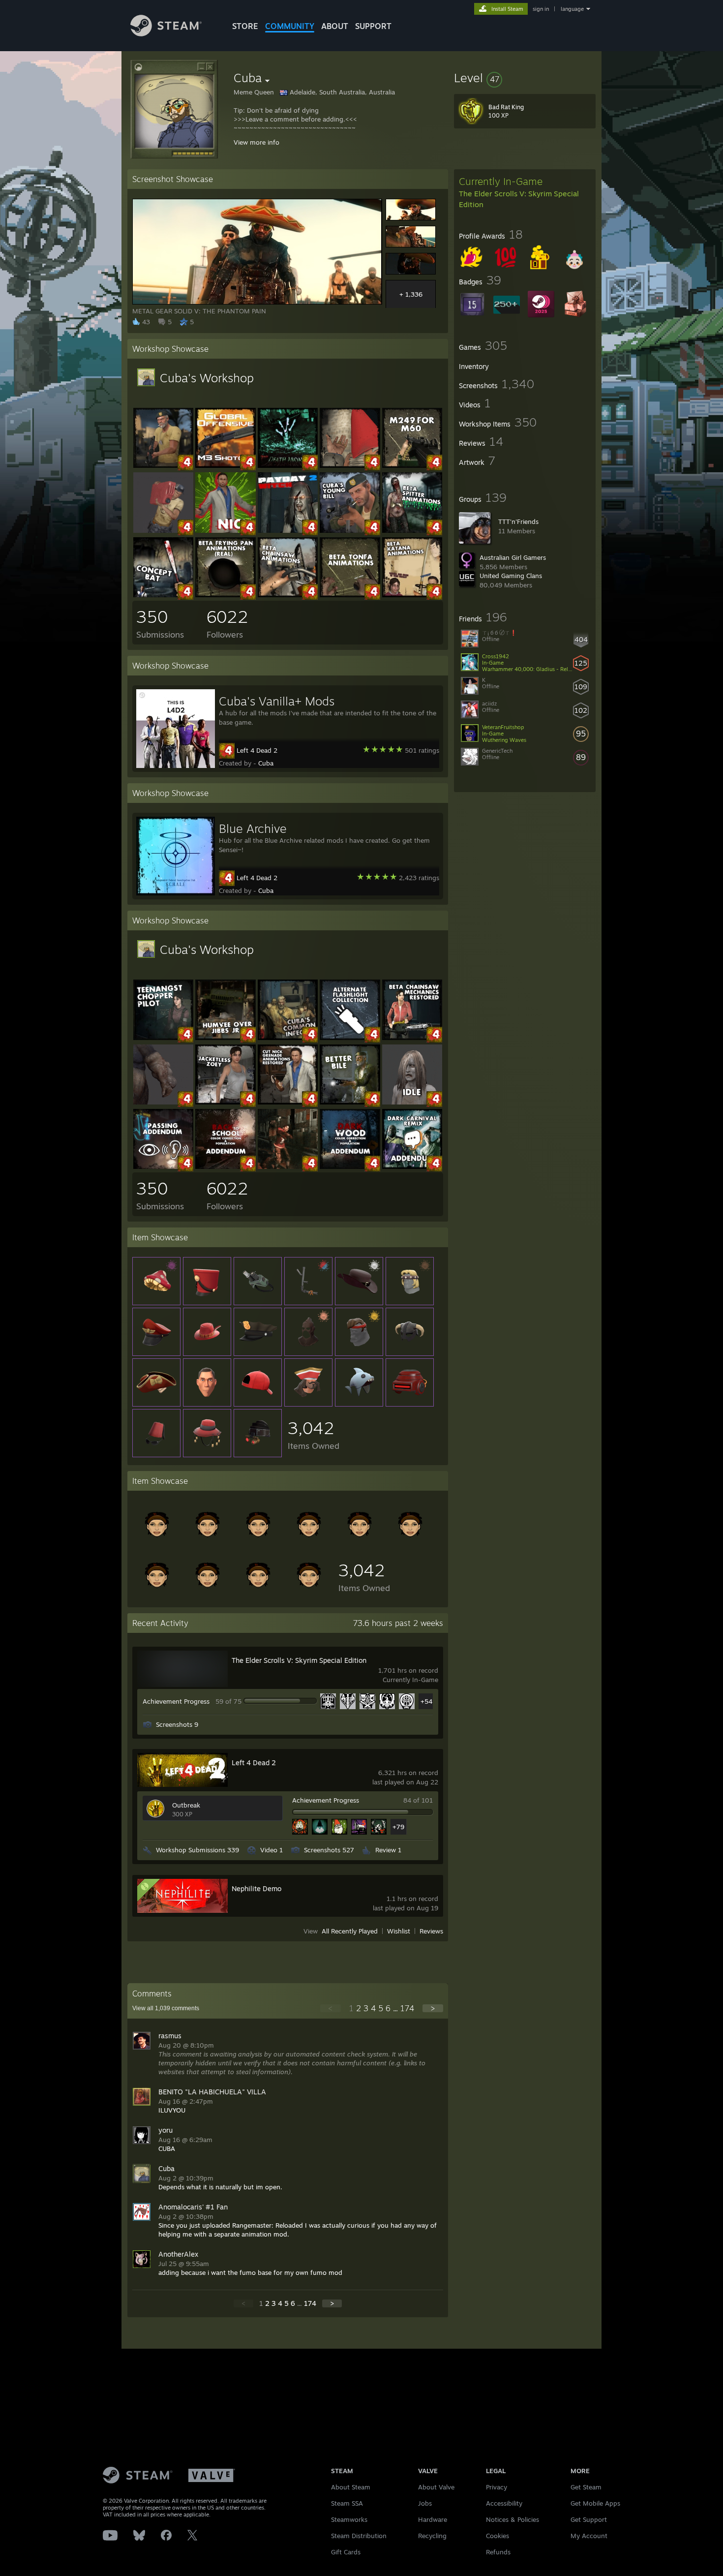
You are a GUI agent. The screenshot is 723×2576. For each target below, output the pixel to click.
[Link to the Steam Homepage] (166, 34)
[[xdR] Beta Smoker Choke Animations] (288, 1166)
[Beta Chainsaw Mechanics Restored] (412, 1038)
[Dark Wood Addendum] (350, 1166)
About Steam (351, 2487)
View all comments (166, 2008)
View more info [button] (256, 142)
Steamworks (349, 2519)
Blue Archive (253, 828)
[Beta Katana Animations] (412, 595)
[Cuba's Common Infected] (288, 1038)
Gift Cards (346, 2552)
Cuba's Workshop (207, 378)
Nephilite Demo (256, 1888)
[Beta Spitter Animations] (412, 530)
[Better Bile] (350, 1102)
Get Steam (586, 2487)
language (572, 9)
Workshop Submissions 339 (197, 1850)
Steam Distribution (359, 2536)
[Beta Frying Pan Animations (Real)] (225, 595)
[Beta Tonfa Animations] (350, 595)
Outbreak (186, 1805)
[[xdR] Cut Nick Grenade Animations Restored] (288, 1102)
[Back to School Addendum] (225, 1166)
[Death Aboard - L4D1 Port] (288, 465)
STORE (245, 26)
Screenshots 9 (177, 1724)
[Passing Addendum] (163, 1166)
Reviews (431, 1932)
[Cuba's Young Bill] (350, 530)
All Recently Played (350, 1932)
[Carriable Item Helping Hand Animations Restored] (350, 465)
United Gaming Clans (511, 576)
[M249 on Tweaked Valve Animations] (412, 465)
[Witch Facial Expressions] (412, 1102)
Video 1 (271, 1850)
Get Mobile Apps (595, 2503)
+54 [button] (426, 1701)
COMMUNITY (290, 26)
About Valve (436, 2487)
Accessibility (504, 2503)
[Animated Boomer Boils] (163, 1102)
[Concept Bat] (163, 595)
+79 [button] (398, 1827)
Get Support (589, 2519)
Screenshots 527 (329, 1850)
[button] (525, 78)
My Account (589, 2536)
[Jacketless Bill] (163, 465)
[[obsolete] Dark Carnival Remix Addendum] (412, 1166)
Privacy (497, 2487)
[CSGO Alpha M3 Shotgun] (225, 465)
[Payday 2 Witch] (288, 530)
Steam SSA (347, 2503)
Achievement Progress (176, 1701)
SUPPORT (373, 26)
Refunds (498, 2552)
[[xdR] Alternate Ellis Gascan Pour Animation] (163, 530)
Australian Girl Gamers (513, 557)
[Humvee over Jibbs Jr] (225, 1038)
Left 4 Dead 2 (257, 750)
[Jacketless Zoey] (225, 1102)
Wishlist (399, 1932)
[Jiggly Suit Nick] (225, 530)
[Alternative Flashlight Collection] (350, 1038)
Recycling (432, 2536)
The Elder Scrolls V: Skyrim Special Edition (299, 1660)
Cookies (497, 2536)
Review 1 (388, 1850)
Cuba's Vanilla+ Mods (277, 701)
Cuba (266, 763)
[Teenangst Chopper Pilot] (163, 1038)
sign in (541, 9)
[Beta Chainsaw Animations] (288, 595)
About (335, 26)
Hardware (433, 2519)
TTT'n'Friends (518, 521)
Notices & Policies (512, 2519)
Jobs (425, 2503)
